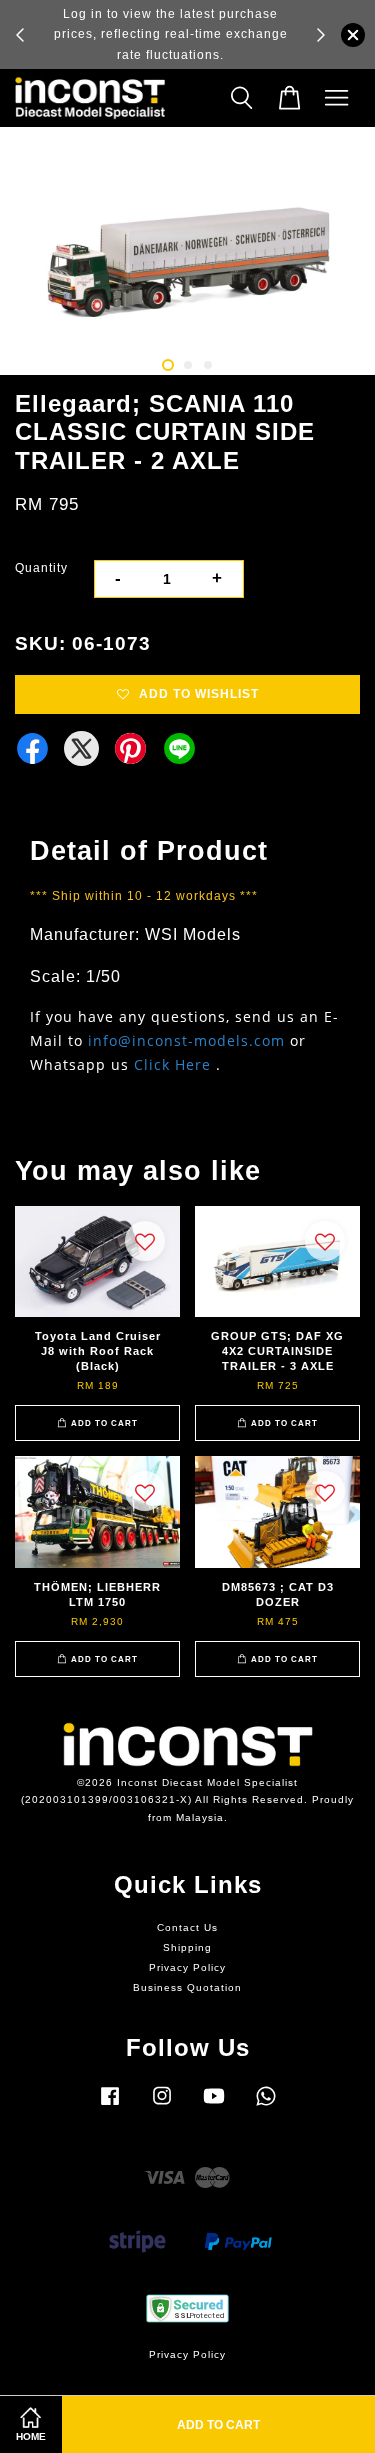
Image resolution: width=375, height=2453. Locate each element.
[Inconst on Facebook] (110, 2106)
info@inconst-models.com (186, 1040)
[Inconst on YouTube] (214, 2106)
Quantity (41, 568)
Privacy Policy (187, 1967)
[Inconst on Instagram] (162, 2106)
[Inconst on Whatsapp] (266, 2106)
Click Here (172, 1064)
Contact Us (187, 1927)
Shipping (187, 1947)
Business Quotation (187, 1987)
